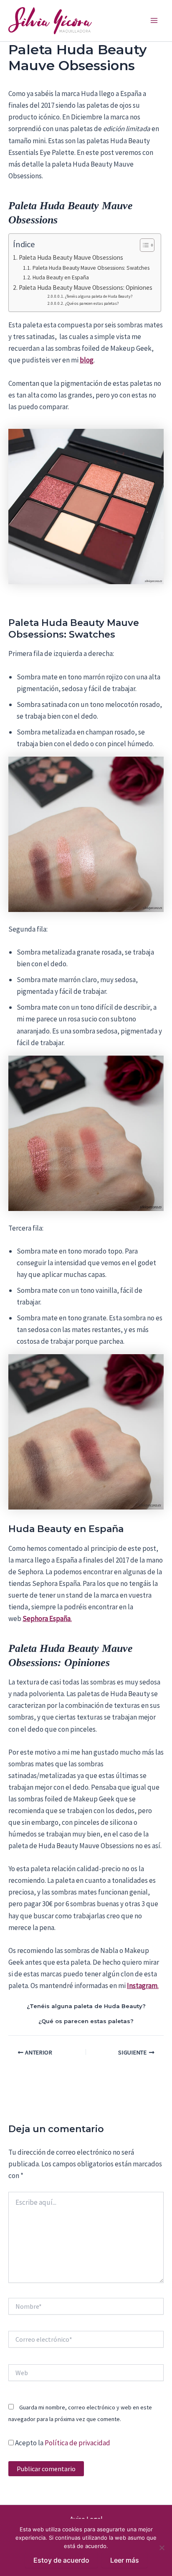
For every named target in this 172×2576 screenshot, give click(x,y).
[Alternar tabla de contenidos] (143, 245)
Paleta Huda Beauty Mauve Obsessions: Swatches (91, 268)
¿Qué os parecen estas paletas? (92, 303)
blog (87, 360)
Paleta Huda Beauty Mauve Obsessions (71, 257)
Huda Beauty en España (61, 277)
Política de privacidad (77, 2443)
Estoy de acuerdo (61, 2560)
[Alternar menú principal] (154, 21)
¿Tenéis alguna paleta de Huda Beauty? (99, 296)
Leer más (125, 2560)
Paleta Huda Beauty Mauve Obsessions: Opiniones (86, 287)
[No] (162, 2548)
